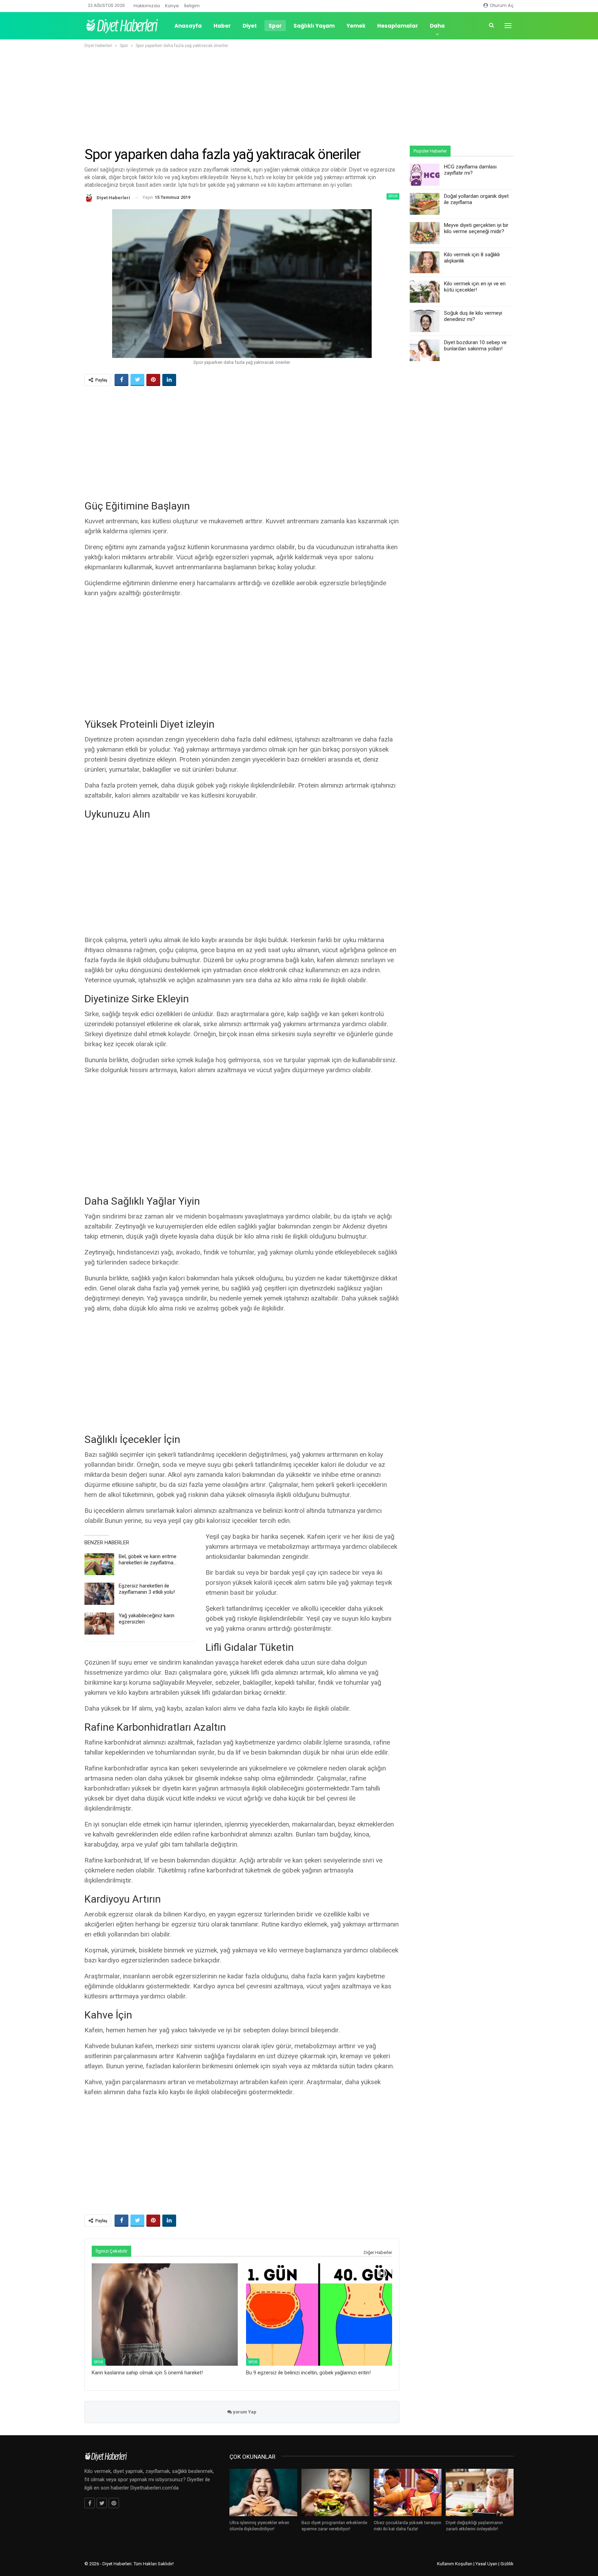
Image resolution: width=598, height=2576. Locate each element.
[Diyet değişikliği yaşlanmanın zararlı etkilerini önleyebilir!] (480, 2492)
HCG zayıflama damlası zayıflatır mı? (470, 170)
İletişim (192, 6)
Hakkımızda (147, 6)
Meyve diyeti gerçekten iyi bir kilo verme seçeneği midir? (476, 228)
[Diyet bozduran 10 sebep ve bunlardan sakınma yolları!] (425, 350)
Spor (275, 26)
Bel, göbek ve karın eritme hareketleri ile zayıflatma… (148, 1560)
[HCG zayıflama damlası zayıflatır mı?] (425, 175)
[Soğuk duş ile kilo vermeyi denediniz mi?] (425, 321)
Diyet (250, 26)
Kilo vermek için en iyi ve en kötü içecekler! (475, 287)
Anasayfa (188, 26)
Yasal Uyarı (486, 2564)
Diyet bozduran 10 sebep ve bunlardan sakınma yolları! (475, 346)
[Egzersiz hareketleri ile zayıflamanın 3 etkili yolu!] (99, 1594)
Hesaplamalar (398, 26)
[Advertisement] (299, 96)
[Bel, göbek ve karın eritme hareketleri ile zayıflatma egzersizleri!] (99, 1564)
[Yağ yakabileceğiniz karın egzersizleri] (99, 1623)
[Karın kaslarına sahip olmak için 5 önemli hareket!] (165, 2314)
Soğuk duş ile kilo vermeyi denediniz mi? (473, 316)
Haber (222, 26)
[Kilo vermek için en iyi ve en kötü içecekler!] (425, 292)
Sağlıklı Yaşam (314, 26)
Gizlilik (507, 2564)
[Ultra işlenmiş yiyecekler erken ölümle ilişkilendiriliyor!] (263, 2492)
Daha (437, 26)
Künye (172, 6)
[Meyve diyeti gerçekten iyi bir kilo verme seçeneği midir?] (425, 233)
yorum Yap (244, 2412)
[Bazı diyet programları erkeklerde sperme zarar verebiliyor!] (335, 2492)
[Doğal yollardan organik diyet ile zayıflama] (425, 204)
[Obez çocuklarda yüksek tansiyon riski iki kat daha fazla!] (408, 2492)
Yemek (356, 26)
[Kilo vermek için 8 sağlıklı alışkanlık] (425, 263)
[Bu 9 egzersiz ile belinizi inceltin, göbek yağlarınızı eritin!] (319, 2314)
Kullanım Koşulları (455, 2564)
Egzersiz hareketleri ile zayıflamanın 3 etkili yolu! (147, 1589)
